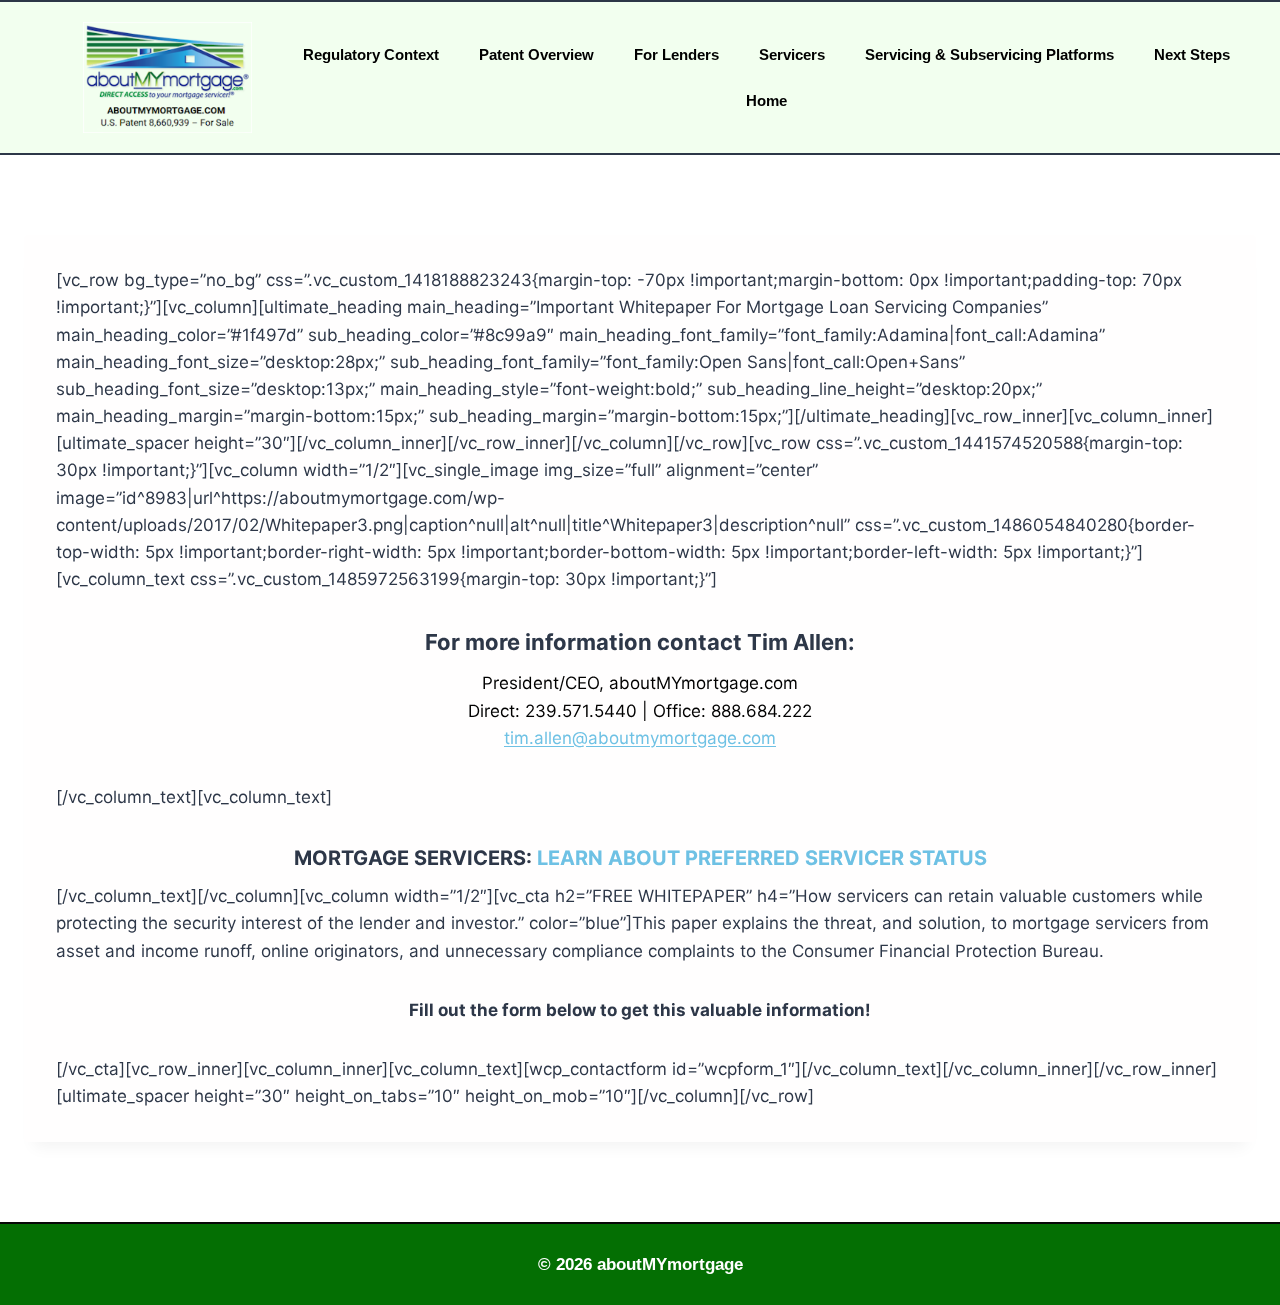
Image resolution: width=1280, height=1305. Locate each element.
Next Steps (1192, 54)
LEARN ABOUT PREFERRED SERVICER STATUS (762, 858)
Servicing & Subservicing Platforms (989, 54)
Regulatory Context (371, 54)
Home (766, 100)
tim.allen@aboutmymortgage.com (640, 738)
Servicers (792, 54)
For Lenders (676, 54)
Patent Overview (536, 54)
